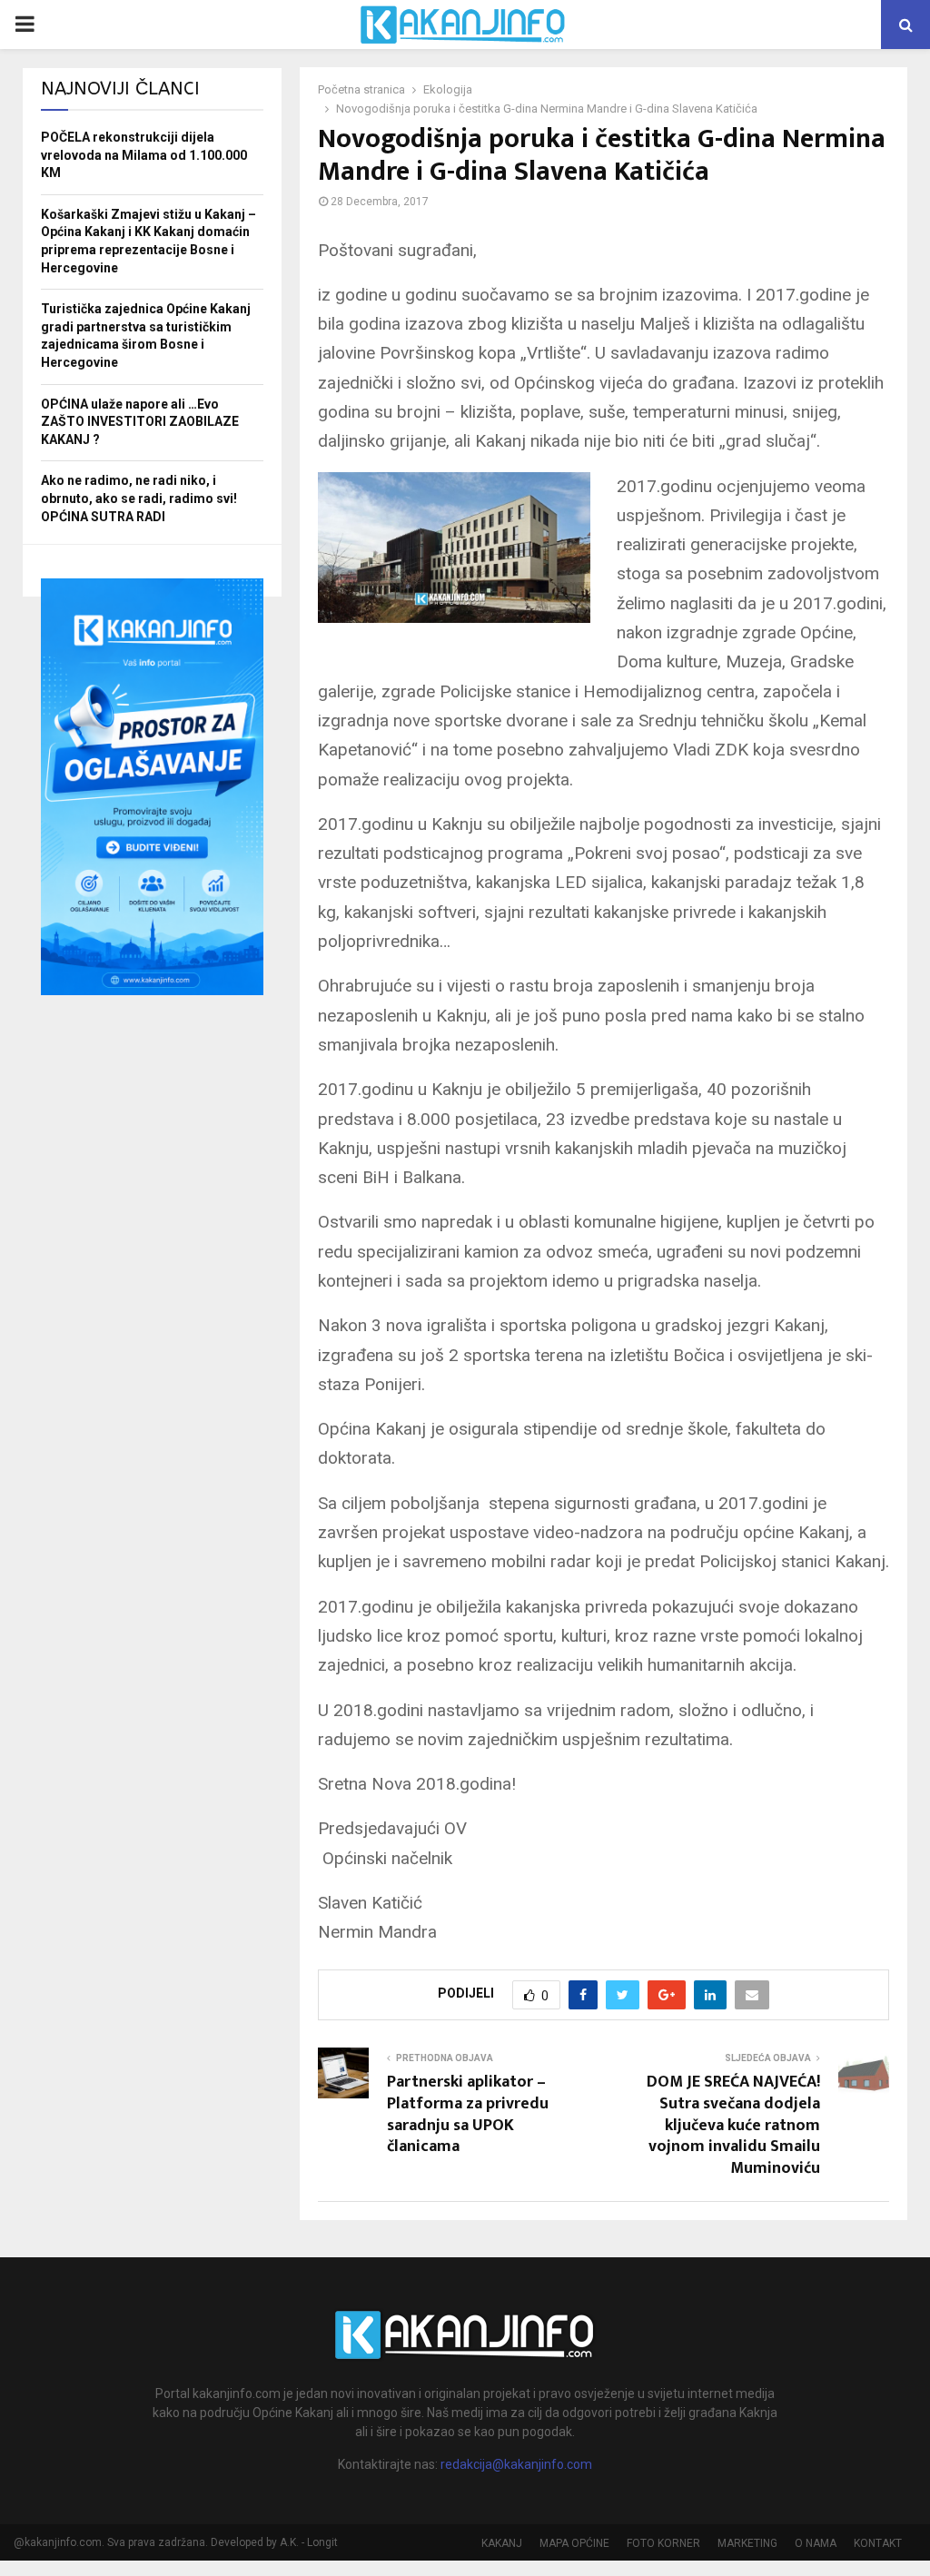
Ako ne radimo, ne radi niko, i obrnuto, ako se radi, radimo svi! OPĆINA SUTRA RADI (139, 498)
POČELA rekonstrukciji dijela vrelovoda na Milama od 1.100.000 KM (144, 155)
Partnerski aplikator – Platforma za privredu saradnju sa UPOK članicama (468, 2115)
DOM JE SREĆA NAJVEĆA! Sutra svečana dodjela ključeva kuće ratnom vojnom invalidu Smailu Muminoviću (733, 2126)
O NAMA (816, 2543)
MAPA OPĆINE (574, 2543)
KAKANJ (502, 2543)
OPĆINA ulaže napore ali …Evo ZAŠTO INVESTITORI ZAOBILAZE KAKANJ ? (140, 422)
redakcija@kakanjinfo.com (516, 2464)
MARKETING (747, 2543)
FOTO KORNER (663, 2543)
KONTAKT (878, 2543)
